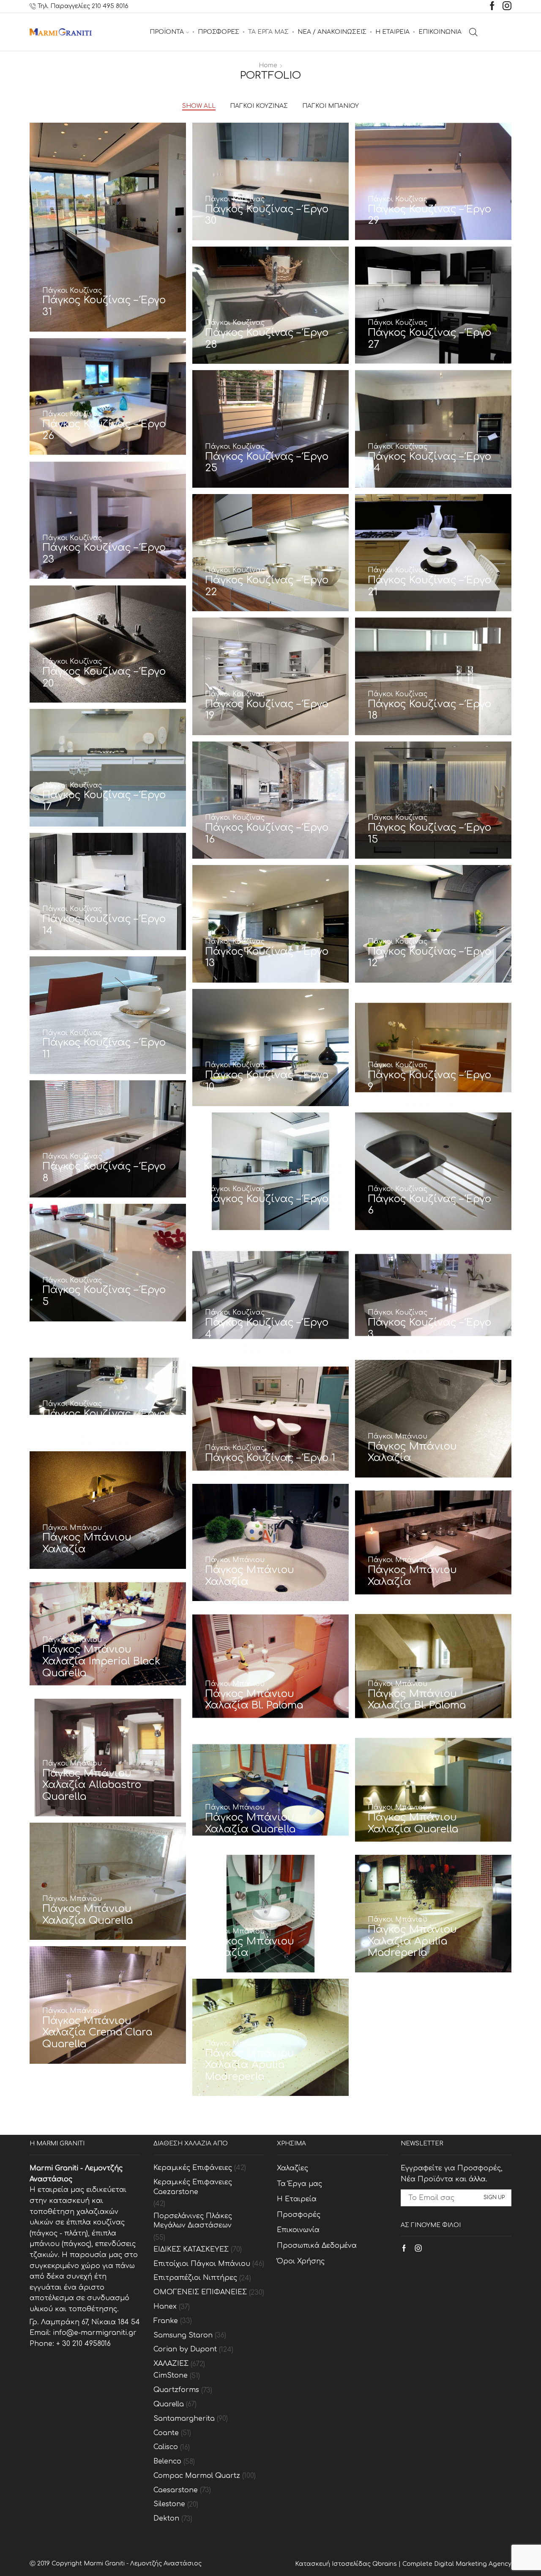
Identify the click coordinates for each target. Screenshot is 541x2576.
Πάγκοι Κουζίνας (259, 106)
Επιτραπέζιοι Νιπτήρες (195, 2278)
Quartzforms (176, 2390)
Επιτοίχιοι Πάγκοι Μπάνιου (202, 2264)
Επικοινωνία (298, 2230)
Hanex (165, 2307)
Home (268, 65)
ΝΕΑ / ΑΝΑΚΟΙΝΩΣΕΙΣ (332, 32)
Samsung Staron (183, 2335)
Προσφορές (299, 2215)
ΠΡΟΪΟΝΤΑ (167, 32)
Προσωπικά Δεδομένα (317, 2246)
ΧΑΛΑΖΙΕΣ (171, 2364)
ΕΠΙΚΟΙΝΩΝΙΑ (440, 32)
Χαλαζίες (292, 2168)
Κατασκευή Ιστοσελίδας (334, 2564)
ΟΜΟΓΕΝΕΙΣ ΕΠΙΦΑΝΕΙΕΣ (200, 2292)
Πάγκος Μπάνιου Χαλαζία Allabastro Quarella (92, 1785)
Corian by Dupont (185, 2349)
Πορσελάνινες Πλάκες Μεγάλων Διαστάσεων (193, 2221)
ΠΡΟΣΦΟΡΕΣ (219, 32)
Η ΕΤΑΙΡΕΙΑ (392, 32)
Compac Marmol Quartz (197, 2476)
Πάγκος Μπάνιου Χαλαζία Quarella (250, 1823)
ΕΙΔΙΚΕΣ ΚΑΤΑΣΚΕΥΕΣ (191, 2249)
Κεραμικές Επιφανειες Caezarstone (193, 2187)
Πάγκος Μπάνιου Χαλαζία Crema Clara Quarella (97, 2032)
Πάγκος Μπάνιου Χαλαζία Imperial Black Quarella (101, 1661)
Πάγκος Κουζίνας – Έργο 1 (270, 1458)
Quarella (169, 2404)
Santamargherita (184, 2419)
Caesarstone (176, 2490)
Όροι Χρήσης (301, 2261)
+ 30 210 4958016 (83, 2344)
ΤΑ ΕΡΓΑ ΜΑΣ (268, 32)
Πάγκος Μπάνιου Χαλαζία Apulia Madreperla (412, 1941)
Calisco (166, 2447)
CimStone (171, 2376)
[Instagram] (507, 7)
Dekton (166, 2518)
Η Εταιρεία (297, 2199)
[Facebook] (492, 7)
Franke (166, 2321)
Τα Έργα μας (299, 2184)
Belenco (167, 2461)
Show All (199, 106)
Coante (166, 2433)
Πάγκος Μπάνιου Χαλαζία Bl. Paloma (254, 1700)
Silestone (169, 2504)
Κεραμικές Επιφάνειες (193, 2168)
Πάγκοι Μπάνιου (331, 106)
